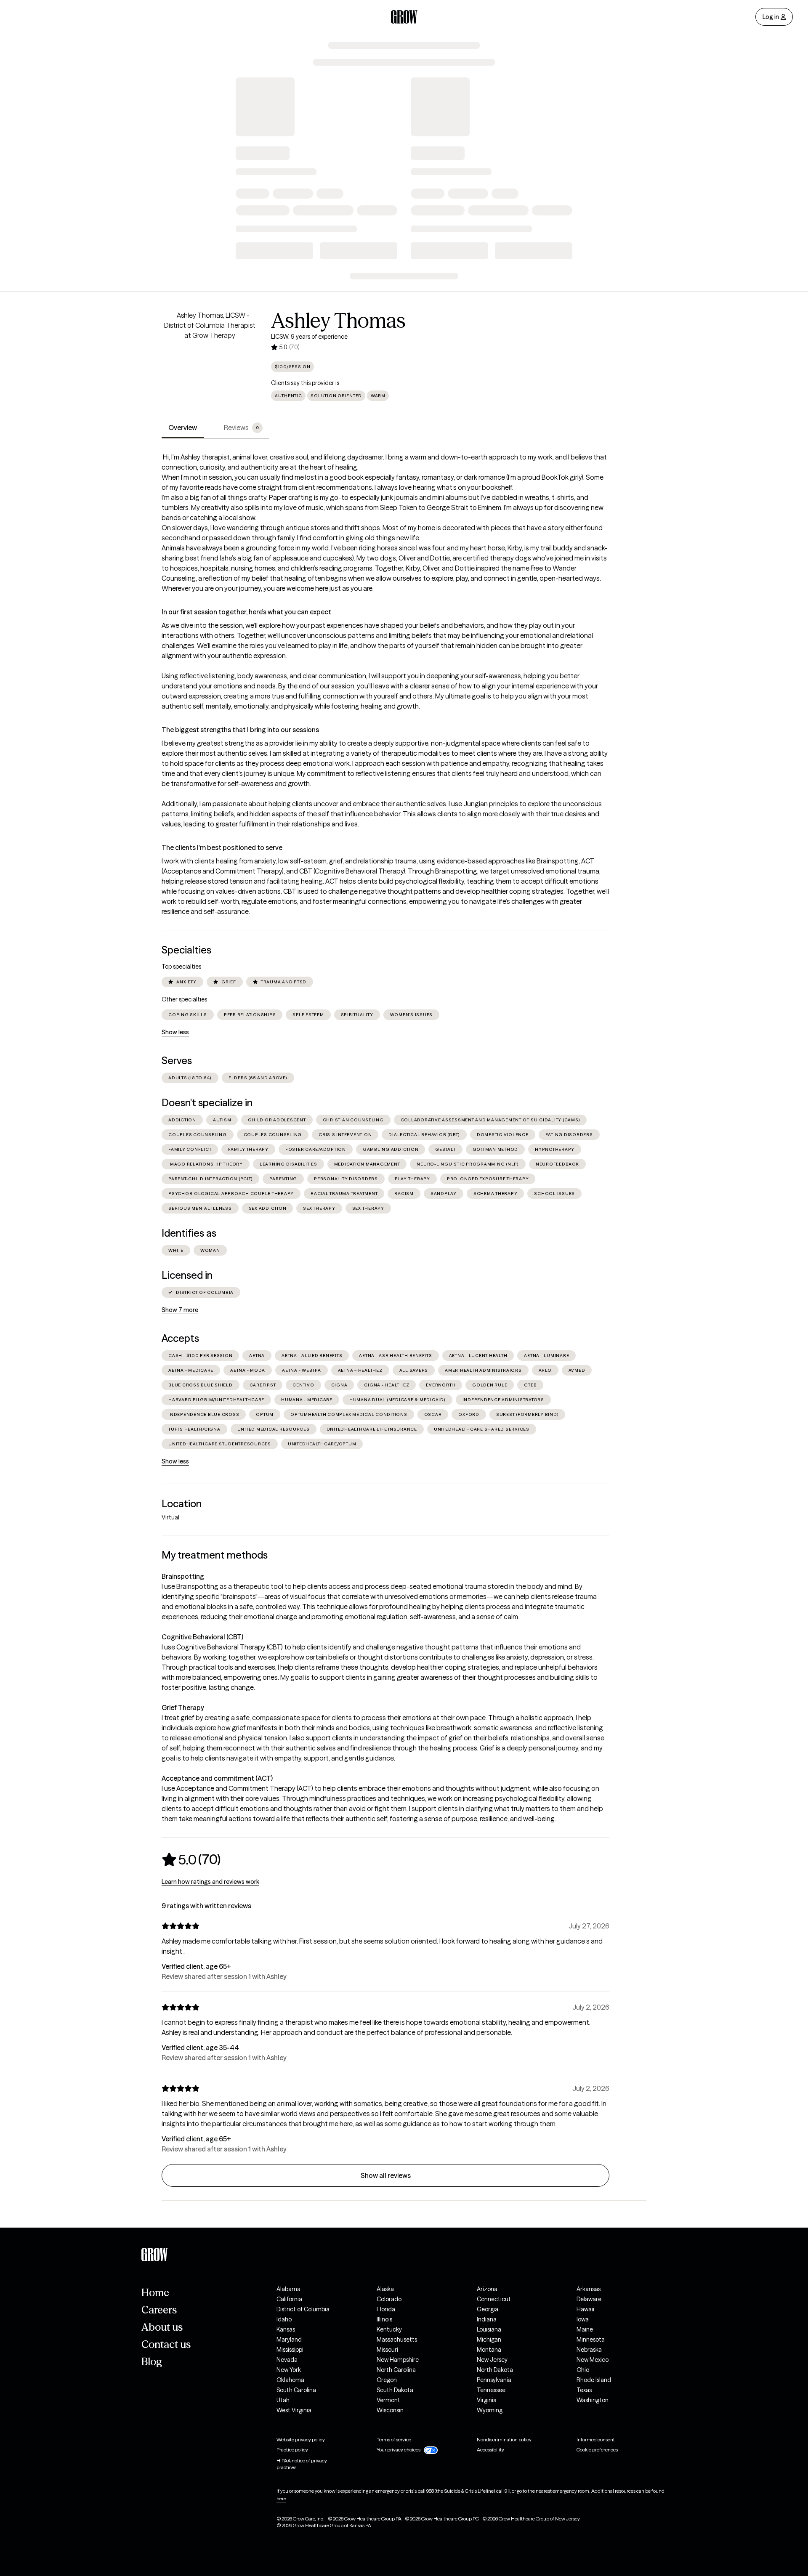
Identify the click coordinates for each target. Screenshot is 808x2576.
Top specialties (181, 967)
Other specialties (184, 999)
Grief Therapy (183, 1708)
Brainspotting (183, 1576)
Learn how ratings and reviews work (210, 1882)
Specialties (186, 950)
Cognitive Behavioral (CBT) (202, 1637)
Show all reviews (386, 2175)
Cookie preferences (597, 2450)
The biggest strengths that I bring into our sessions (240, 730)
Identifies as (189, 1233)
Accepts (180, 1338)
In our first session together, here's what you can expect (246, 612)
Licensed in (187, 1275)
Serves (177, 1061)
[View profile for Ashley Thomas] (210, 358)
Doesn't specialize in (207, 1103)
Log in (771, 17)
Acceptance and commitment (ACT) (217, 1778)
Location (182, 1504)
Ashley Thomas (338, 321)
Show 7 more (180, 1310)
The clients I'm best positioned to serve (222, 847)
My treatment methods (215, 1555)
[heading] (191, 1859)
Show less (175, 1032)
